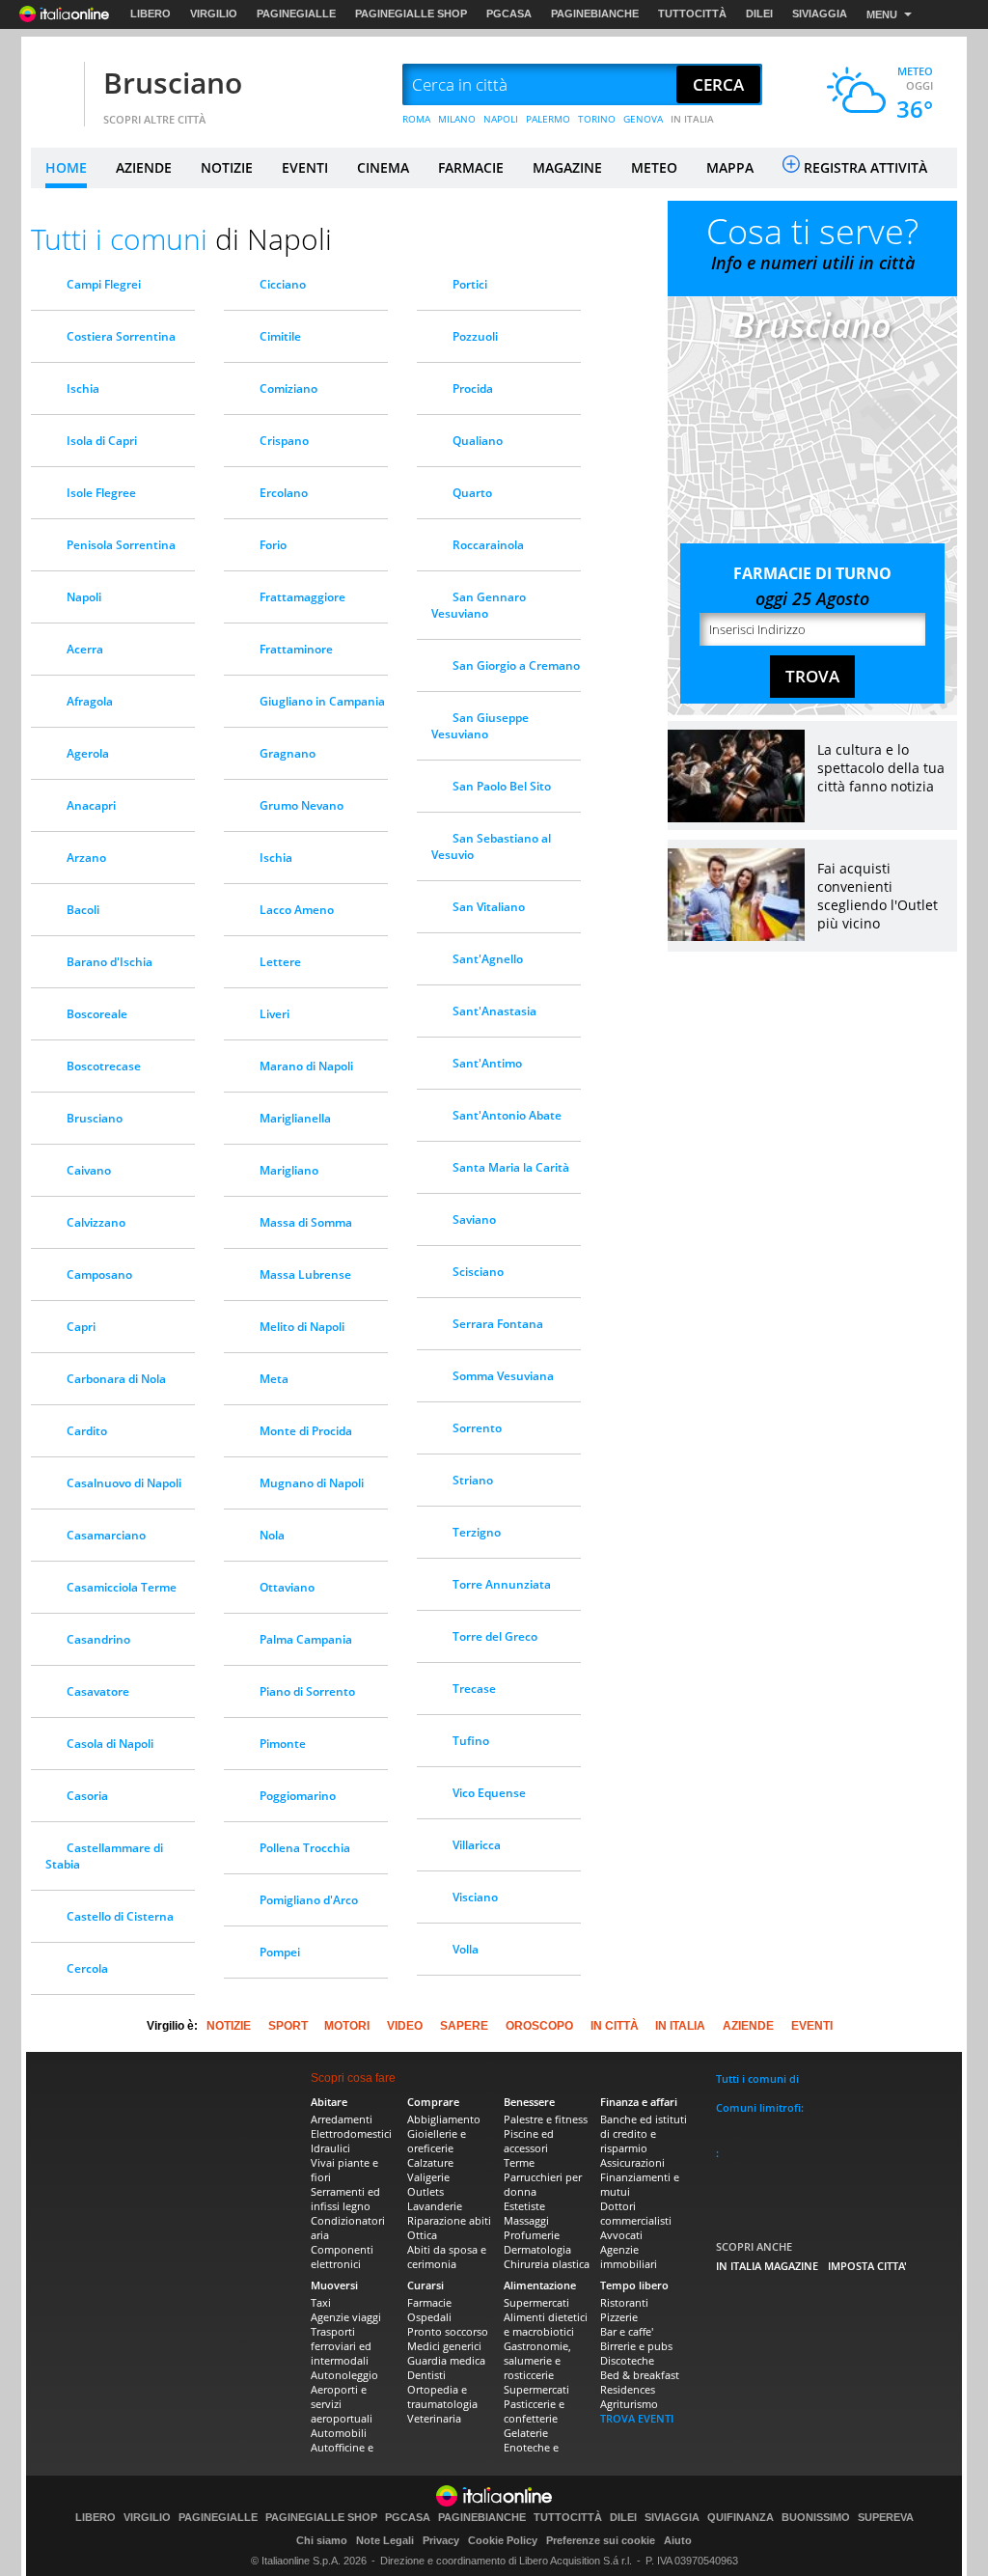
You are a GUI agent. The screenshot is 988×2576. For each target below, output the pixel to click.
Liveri (274, 1014)
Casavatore (98, 1691)
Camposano (99, 1274)
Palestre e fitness (546, 2119)
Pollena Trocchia (305, 1848)
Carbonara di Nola (116, 1379)
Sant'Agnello (488, 959)
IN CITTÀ (615, 2026)
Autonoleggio (344, 2375)
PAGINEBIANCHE (595, 14)
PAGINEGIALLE (296, 14)
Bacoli (83, 910)
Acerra (85, 649)
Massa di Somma (306, 1222)
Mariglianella (295, 1118)
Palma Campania (306, 1639)
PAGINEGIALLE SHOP (411, 14)
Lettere (280, 962)
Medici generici (444, 2346)
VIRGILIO (214, 14)
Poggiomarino (298, 1796)
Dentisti (426, 2375)
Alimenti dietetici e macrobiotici (546, 2324)
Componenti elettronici (342, 2257)
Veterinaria (434, 2418)
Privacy (441, 2540)
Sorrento (477, 1428)
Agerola (88, 753)
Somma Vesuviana (503, 1376)
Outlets (425, 2191)
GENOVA (643, 119)
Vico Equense (489, 1793)
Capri (81, 1327)
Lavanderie (435, 2206)
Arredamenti (342, 2119)
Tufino (471, 1741)
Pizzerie (619, 2317)
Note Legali (385, 2540)
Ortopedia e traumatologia (442, 2396)
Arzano (86, 858)
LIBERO (151, 14)
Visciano (475, 1897)
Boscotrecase (104, 1066)
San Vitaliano (489, 907)
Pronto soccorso (448, 2331)
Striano (473, 1480)
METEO (654, 167)
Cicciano (283, 284)
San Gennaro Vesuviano (479, 605)
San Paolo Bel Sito (502, 786)
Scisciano (478, 1272)
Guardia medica (446, 2360)
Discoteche (627, 2360)
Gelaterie (526, 2433)
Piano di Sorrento (307, 1691)
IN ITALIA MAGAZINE (767, 2266)
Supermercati (536, 2302)
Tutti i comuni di (757, 2078)
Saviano (474, 1219)
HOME (66, 167)
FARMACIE (471, 167)
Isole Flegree (101, 493)
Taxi (321, 2302)
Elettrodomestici (351, 2133)
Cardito (87, 1431)
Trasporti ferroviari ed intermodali (341, 2346)
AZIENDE (144, 167)
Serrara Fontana (498, 1324)
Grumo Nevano (302, 805)
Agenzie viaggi (346, 2317)
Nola (272, 1535)
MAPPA (730, 167)
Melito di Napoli (302, 1327)
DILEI (759, 14)
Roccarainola (488, 545)
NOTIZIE (227, 167)
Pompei (280, 1952)
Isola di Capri (102, 441)
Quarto (472, 493)
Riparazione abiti (449, 2220)
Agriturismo (629, 2404)
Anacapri (91, 805)
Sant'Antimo (487, 1063)
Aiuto (678, 2540)
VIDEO (405, 2026)
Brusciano (173, 83)
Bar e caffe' (627, 2331)
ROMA (416, 119)
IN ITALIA (692, 119)
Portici (470, 284)
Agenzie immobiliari (629, 2257)
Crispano (284, 441)
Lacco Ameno (297, 910)
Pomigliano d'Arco (309, 1900)
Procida (473, 388)
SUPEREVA (886, 2518)
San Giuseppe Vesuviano (480, 726)
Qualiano (478, 441)
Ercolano (284, 493)
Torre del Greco (495, 1636)
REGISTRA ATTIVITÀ (865, 167)
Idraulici (330, 2148)
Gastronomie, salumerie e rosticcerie (537, 2360)
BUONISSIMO (816, 2518)
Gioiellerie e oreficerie (437, 2141)
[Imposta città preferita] (55, 85)
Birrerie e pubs (636, 2346)
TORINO (597, 119)
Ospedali (429, 2317)
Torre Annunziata (502, 1584)
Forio (273, 545)
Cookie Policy (503, 2540)
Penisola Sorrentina (121, 545)
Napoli (84, 597)
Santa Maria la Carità (511, 1167)
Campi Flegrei (104, 284)
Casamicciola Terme (122, 1587)
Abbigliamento (444, 2119)
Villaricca (477, 1845)
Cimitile (280, 336)
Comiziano (288, 388)
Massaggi (526, 2220)
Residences (628, 2389)
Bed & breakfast (640, 2375)
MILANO (457, 119)
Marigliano (289, 1170)
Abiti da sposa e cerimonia (447, 2257)
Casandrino (98, 1639)
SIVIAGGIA (820, 14)
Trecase (474, 1689)
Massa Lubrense (305, 1274)
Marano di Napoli (306, 1066)
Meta (274, 1379)
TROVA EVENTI (637, 2418)
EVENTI (305, 167)
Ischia (83, 388)
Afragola (90, 701)
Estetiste (524, 2206)
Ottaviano (287, 1587)
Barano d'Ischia (110, 962)
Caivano (89, 1170)
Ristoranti (624, 2302)
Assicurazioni (632, 2162)
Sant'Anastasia (494, 1011)
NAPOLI (501, 119)
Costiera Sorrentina (121, 336)
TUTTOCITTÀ (692, 14)
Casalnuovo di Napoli (124, 1483)
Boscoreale (97, 1014)
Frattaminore (296, 649)
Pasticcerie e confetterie (534, 2411)
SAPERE (464, 2026)
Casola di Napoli (110, 1744)
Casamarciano (106, 1535)
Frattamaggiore (302, 597)
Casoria (87, 1796)
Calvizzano (96, 1222)
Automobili (339, 2433)
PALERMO (548, 119)
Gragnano (288, 753)
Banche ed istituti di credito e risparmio (644, 2133)
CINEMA (383, 167)
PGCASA (509, 14)
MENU (882, 14)
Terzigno (477, 1532)
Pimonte (283, 1744)
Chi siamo (322, 2540)
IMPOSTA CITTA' (867, 2266)
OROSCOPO (539, 2026)
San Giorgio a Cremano (516, 665)
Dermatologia (537, 2249)
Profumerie (532, 2235)
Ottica (422, 2235)
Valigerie (428, 2177)
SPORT (288, 2026)
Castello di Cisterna (120, 1916)
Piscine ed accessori (529, 2141)
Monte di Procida (306, 1431)
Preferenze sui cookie (601, 2540)
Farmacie (429, 2302)
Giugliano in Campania (322, 701)
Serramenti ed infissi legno (345, 2199)
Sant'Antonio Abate (507, 1115)
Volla (466, 1949)
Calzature (430, 2162)
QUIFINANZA (741, 2518)
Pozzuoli (475, 336)
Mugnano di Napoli (312, 1483)
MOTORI (347, 2026)
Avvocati (621, 2235)
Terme (519, 2162)
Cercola (87, 1968)
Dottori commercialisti (636, 2213)
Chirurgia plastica (547, 2264)
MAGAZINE (567, 167)
